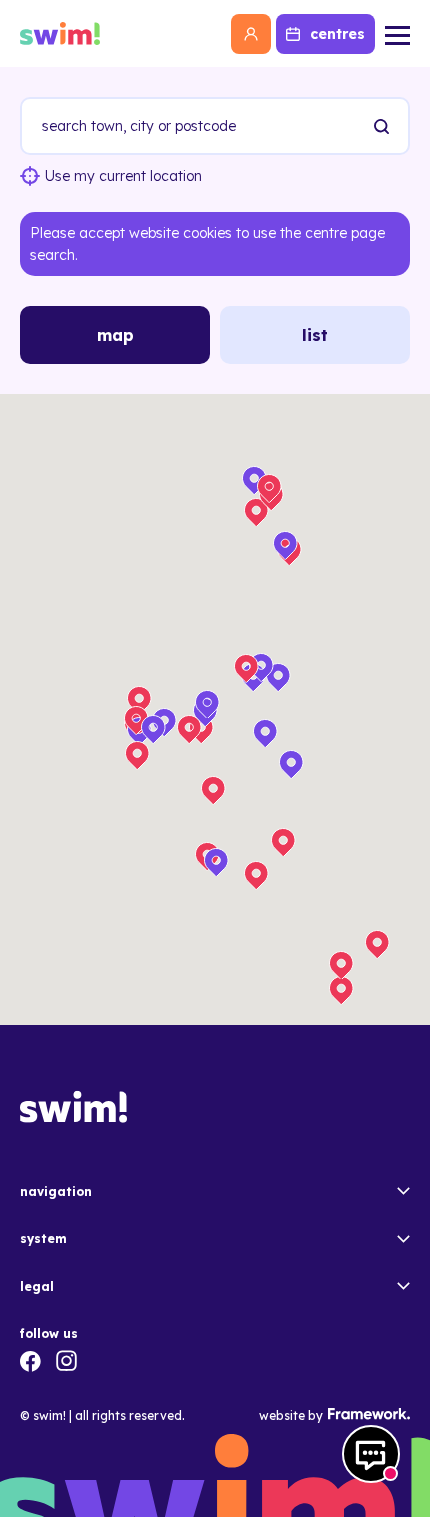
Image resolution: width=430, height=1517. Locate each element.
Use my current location (123, 176)
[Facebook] (30, 1361)
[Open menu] (397, 34)
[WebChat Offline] (371, 1454)
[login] (251, 34)
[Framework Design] (366, 1414)
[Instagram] (66, 1361)
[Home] (60, 34)
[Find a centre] (381, 126)
